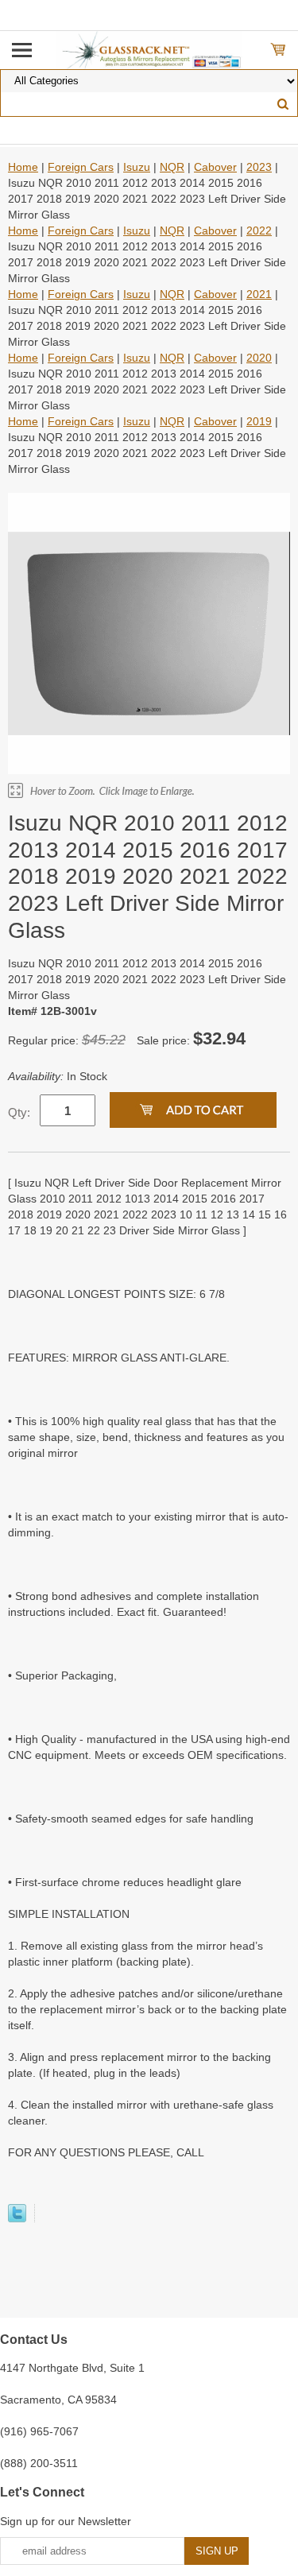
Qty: (19, 1112)
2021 (259, 294)
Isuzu (137, 167)
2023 (259, 167)
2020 (259, 358)
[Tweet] (17, 2218)
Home (23, 167)
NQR (172, 167)
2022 (259, 230)
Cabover (215, 167)
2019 (259, 421)
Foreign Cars (81, 167)
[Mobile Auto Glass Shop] (149, 49)
